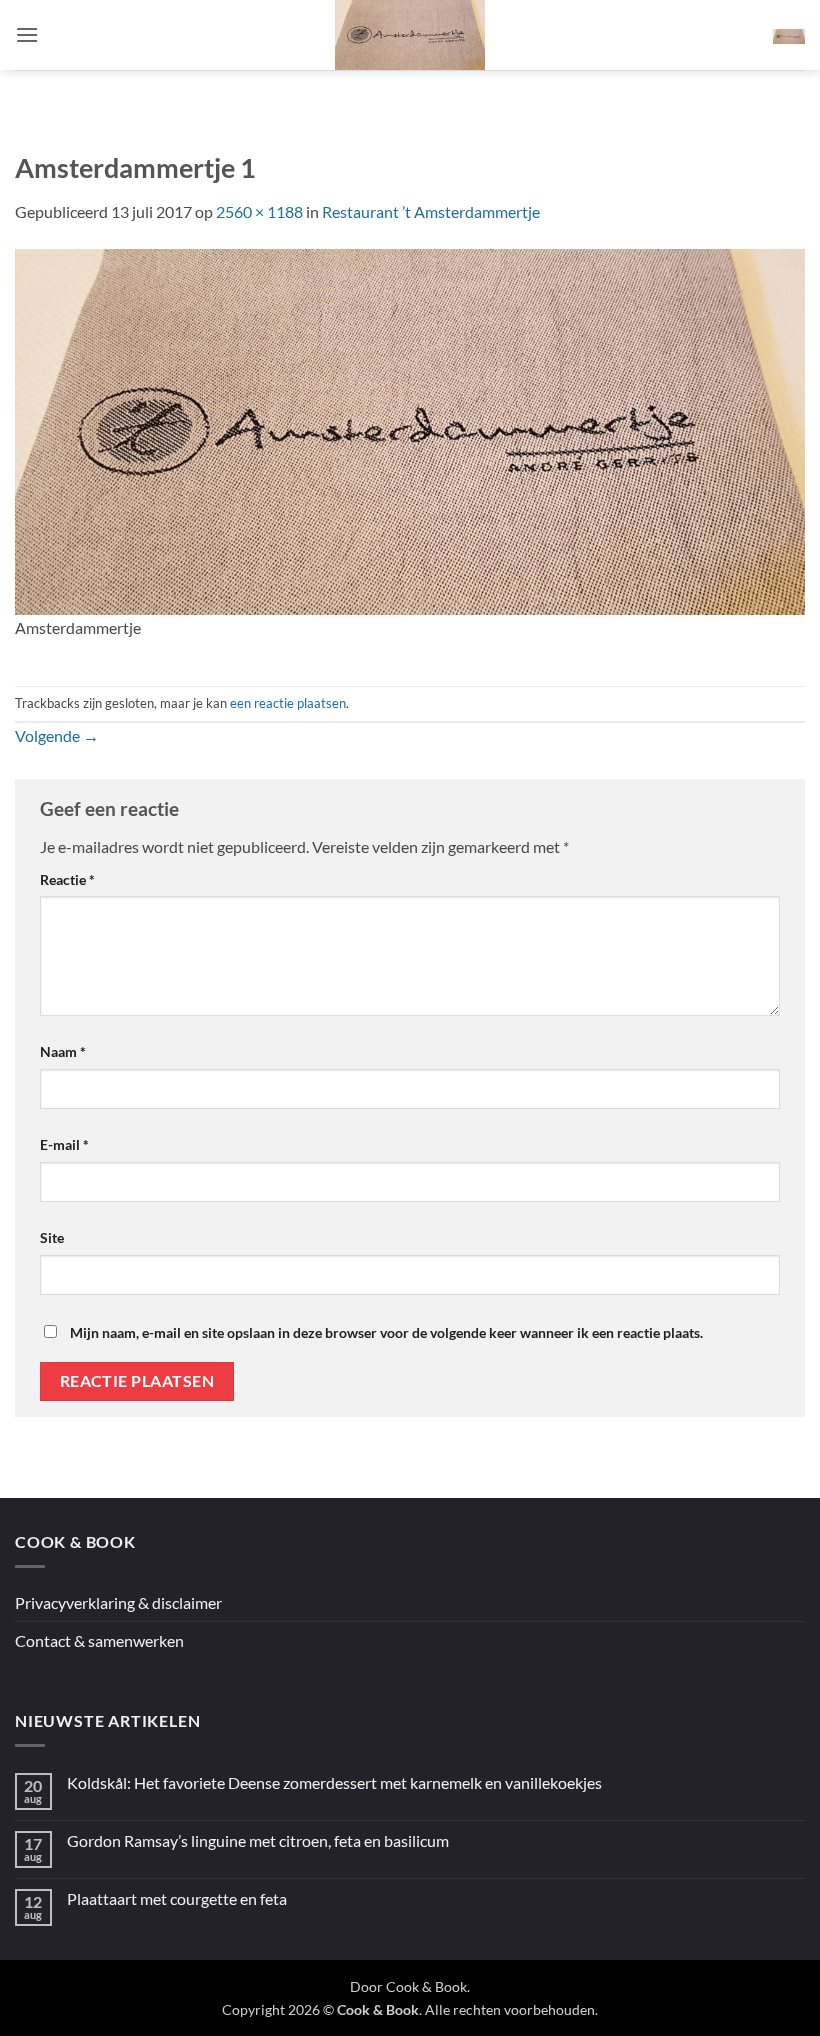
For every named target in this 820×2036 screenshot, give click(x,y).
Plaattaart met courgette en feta (177, 1898)
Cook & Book (426, 1986)
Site (52, 1237)
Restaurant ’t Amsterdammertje (431, 211)
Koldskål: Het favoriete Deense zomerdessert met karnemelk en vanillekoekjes (334, 1782)
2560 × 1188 (259, 211)
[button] (27, 34)
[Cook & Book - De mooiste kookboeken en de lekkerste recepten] (410, 35)
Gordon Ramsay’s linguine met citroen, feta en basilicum (258, 1840)
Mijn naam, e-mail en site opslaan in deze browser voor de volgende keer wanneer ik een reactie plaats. (386, 1332)
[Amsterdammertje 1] (410, 429)
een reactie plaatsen (288, 703)
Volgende (57, 735)
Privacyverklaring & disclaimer (118, 1602)
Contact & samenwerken (99, 1640)
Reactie (67, 879)
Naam (63, 1051)
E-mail (64, 1144)
